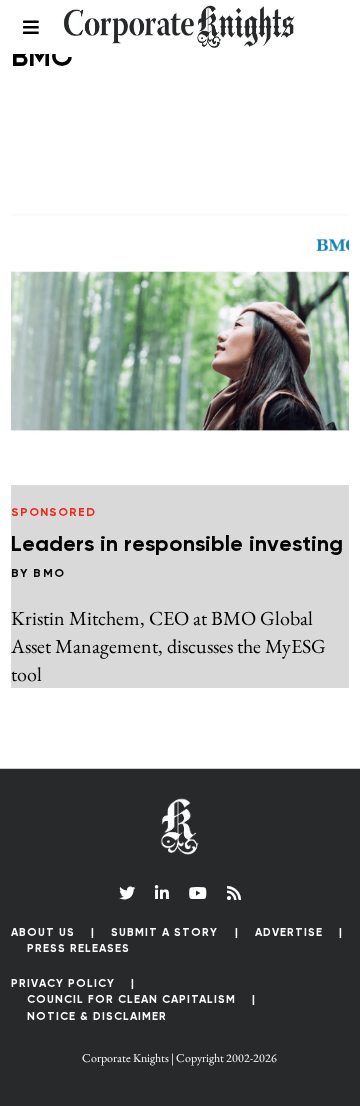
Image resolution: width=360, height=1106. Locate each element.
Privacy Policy (63, 983)
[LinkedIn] (162, 893)
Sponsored (53, 513)
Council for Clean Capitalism (131, 999)
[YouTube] (198, 893)
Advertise (289, 932)
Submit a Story (164, 932)
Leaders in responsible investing (177, 545)
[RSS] (234, 893)
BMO (49, 574)
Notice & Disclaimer (97, 1016)
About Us (43, 932)
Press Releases (78, 948)
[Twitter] (127, 893)
